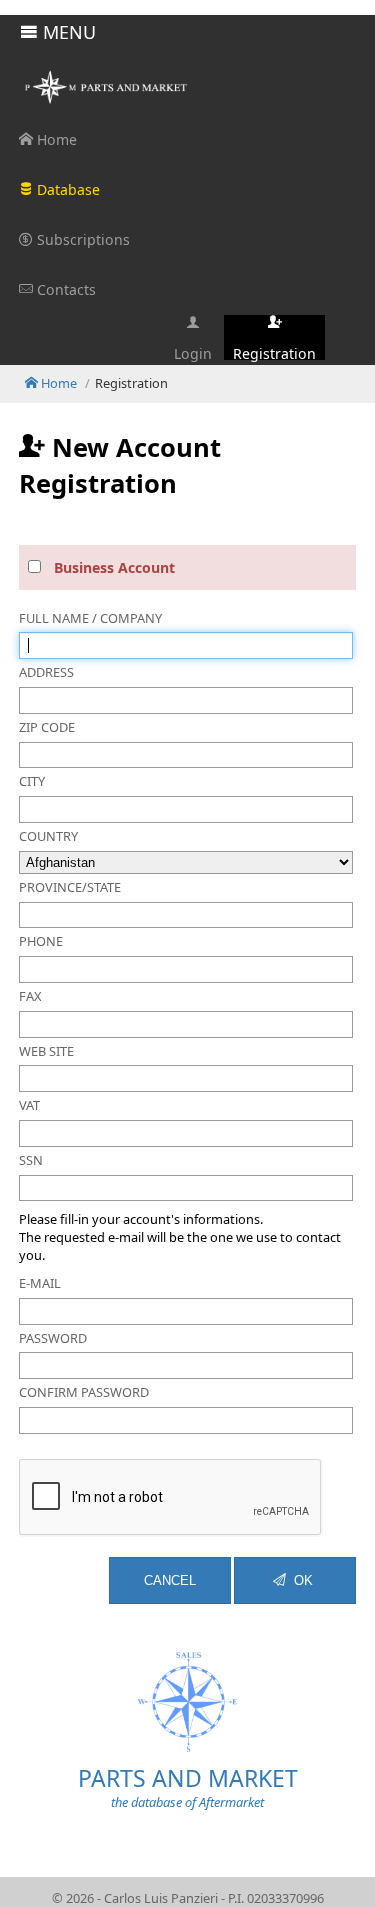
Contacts (64, 289)
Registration (274, 352)
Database (66, 189)
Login (193, 352)
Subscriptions (81, 239)
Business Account (114, 567)
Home (55, 139)
